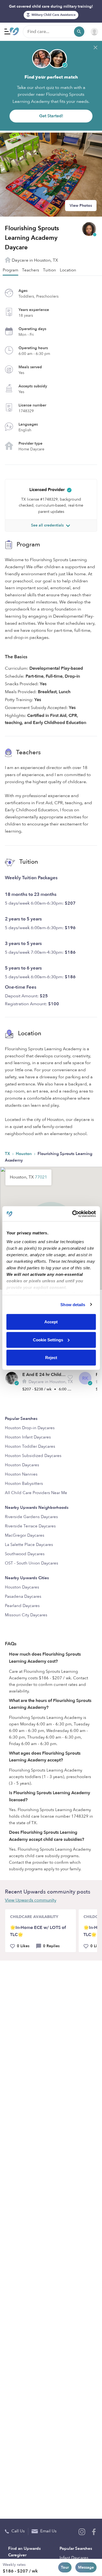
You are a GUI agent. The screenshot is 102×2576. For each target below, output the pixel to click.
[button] (70, 1377)
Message (86, 2567)
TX (8, 1154)
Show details (73, 1304)
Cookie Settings (48, 1340)
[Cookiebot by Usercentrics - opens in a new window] (73, 1214)
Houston (24, 1154)
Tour (65, 2567)
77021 (41, 1177)
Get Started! (51, 116)
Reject (51, 1358)
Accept (51, 1322)
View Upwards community (31, 1900)
